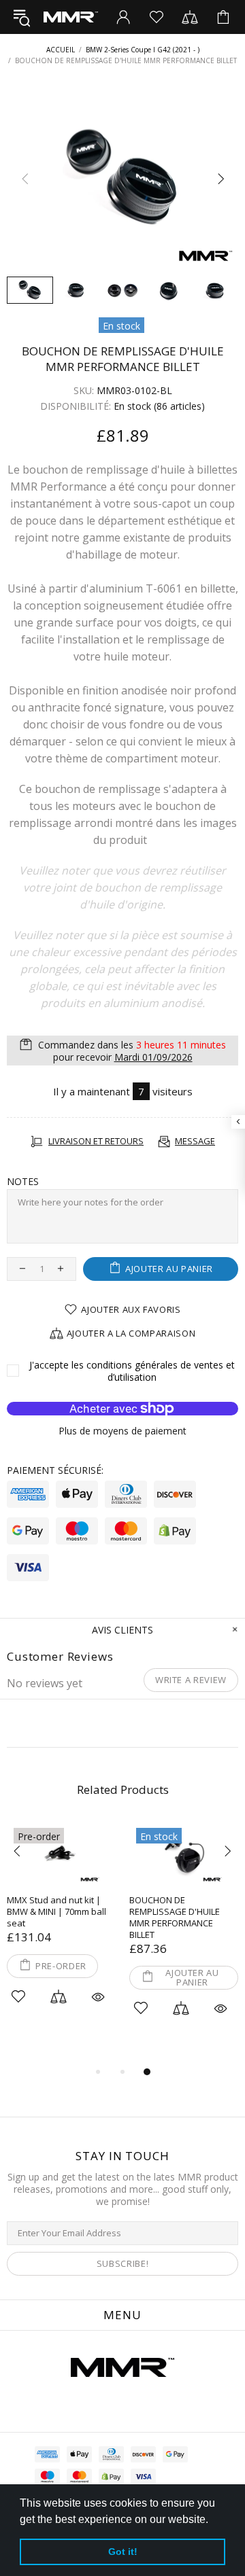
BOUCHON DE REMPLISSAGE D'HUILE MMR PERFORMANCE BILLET (175, 1918)
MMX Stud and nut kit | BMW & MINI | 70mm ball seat (56, 1912)
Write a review (191, 1680)
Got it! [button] (123, 2552)
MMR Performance (71, 17)
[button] (213, 2520)
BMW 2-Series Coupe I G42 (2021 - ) (143, 50)
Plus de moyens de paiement (122, 1431)
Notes (23, 1182)
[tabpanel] (61, 1931)
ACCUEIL (61, 50)
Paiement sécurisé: (55, 1470)
